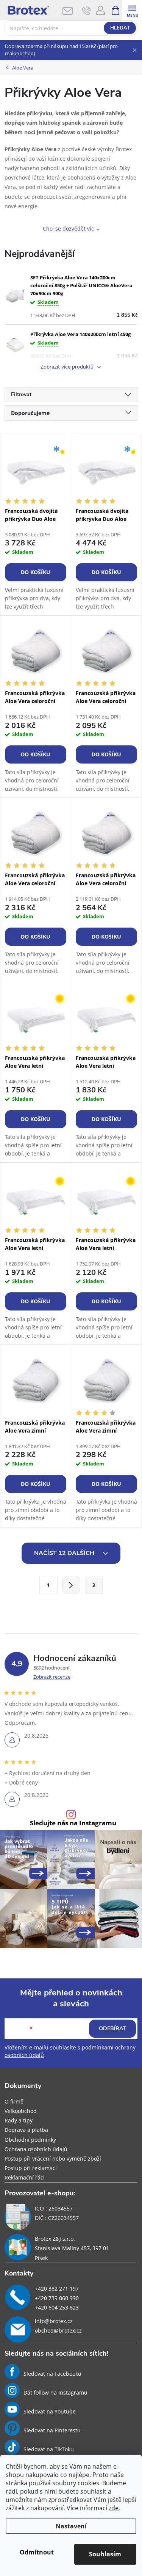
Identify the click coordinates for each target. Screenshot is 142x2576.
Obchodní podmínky (30, 2140)
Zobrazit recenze (52, 1677)
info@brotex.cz (54, 2321)
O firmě (14, 2101)
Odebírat (112, 2028)
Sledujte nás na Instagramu (73, 1823)
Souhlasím (105, 2554)
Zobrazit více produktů (68, 367)
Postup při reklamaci (31, 2168)
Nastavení (71, 2526)
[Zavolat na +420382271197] (87, 11)
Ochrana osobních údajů (36, 2149)
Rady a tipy (19, 2120)
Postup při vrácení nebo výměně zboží (53, 2159)
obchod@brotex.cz (58, 2330)
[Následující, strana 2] (71, 1585)
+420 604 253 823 (57, 2307)
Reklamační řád (24, 2177)
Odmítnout (37, 2552)
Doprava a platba (26, 2130)
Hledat (120, 28)
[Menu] (132, 10)
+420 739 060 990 (57, 2298)
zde (114, 2508)
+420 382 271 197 (57, 2289)
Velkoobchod (21, 2111)
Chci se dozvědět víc (68, 228)
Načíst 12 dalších (65, 1553)
